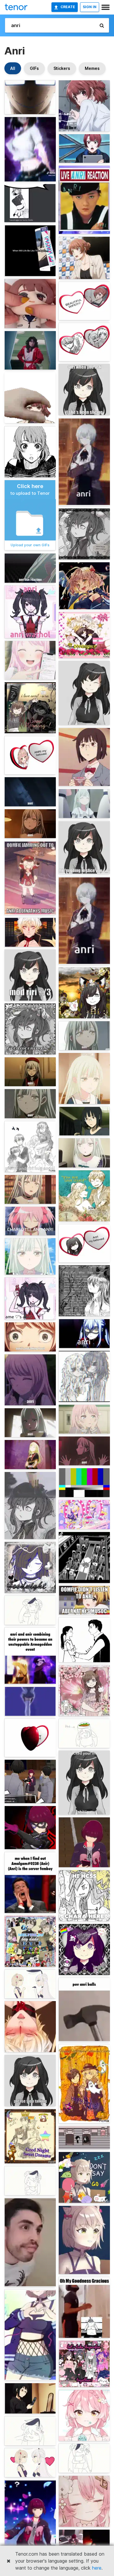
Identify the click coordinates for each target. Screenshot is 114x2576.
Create (68, 7)
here (97, 2568)
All (13, 68)
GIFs (34, 68)
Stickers (62, 68)
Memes (92, 68)
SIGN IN (90, 7)
